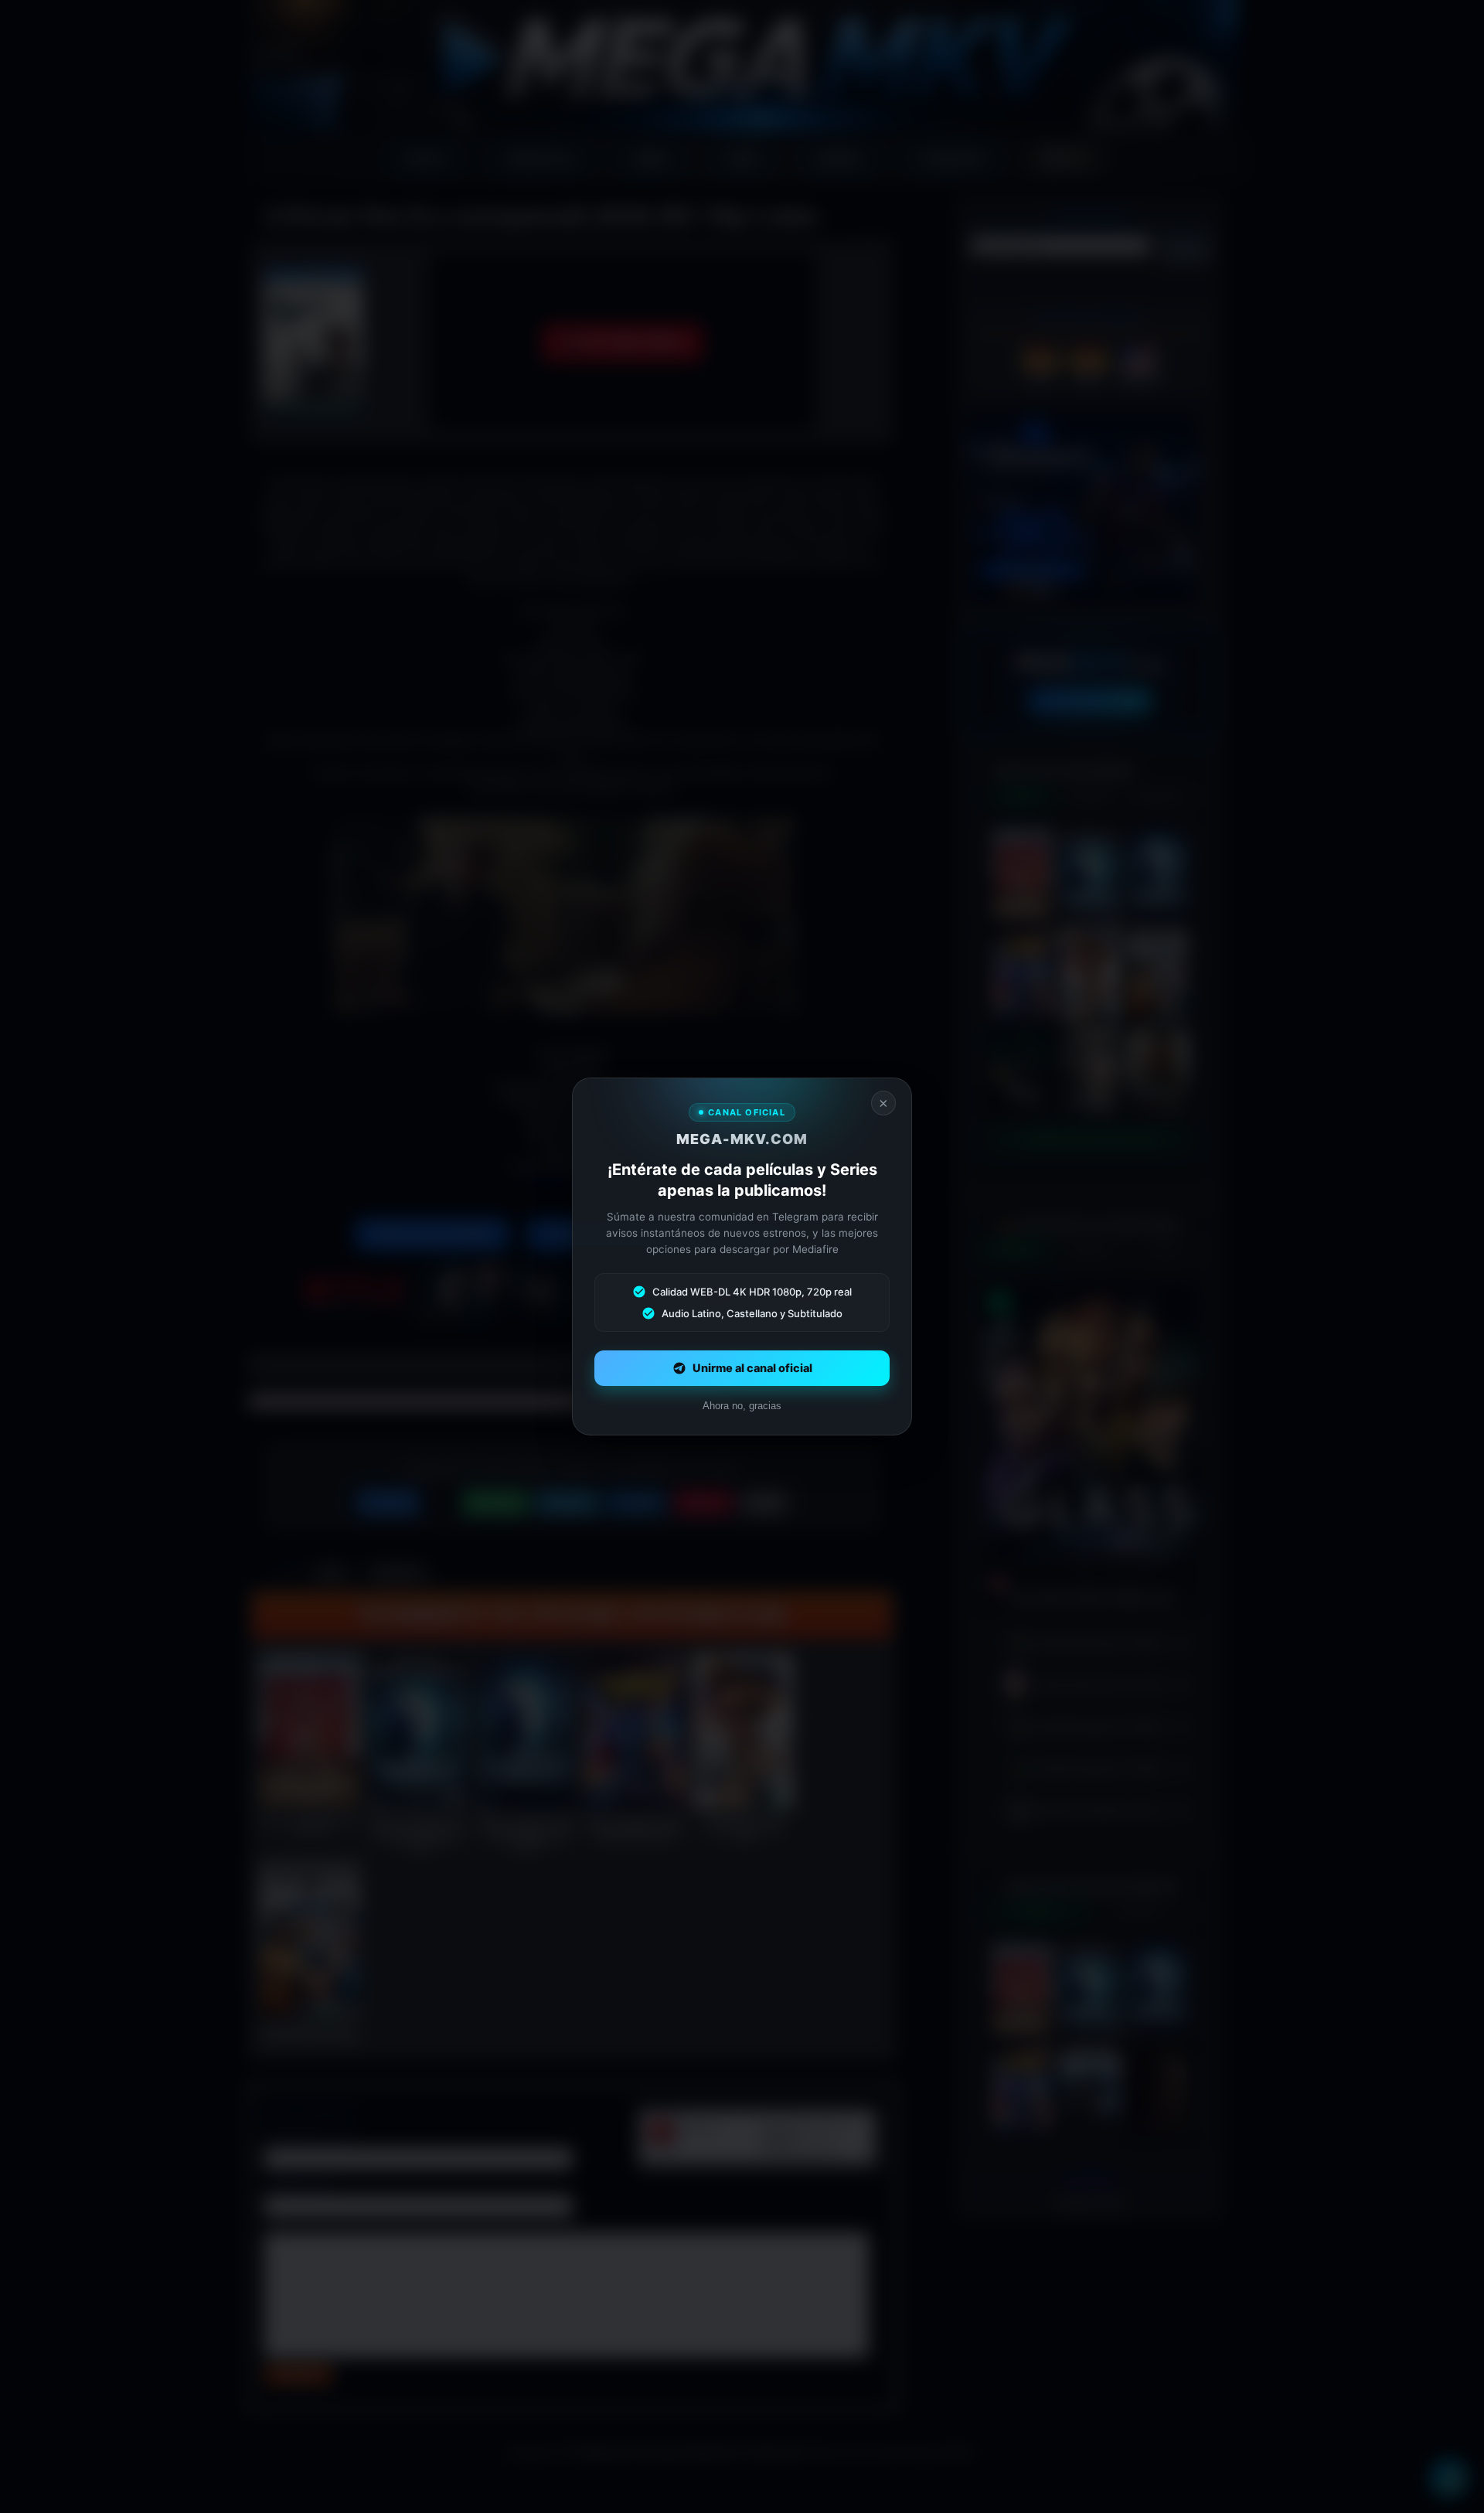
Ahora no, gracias (742, 1406)
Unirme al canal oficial (752, 1368)
